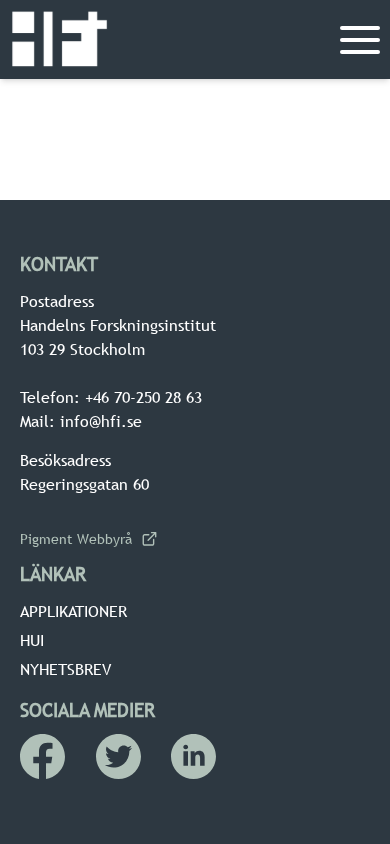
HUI (32, 640)
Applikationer (73, 611)
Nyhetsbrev (65, 669)
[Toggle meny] (360, 40)
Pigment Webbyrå (76, 539)
